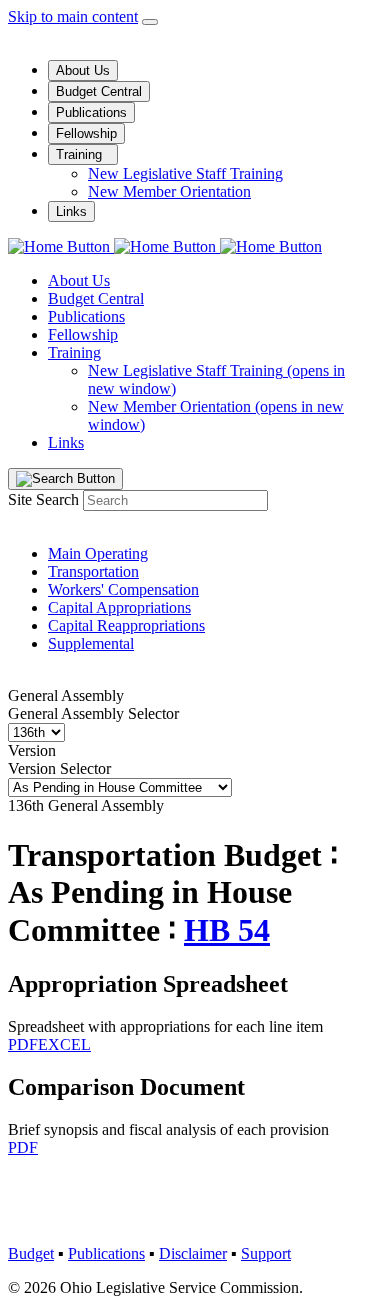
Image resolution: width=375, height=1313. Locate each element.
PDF (23, 1044)
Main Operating (98, 553)
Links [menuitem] (66, 442)
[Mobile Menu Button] (150, 22)
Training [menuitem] (74, 352)
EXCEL (64, 1044)
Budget (31, 1253)
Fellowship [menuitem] (83, 334)
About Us (83, 70)
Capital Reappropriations (126, 625)
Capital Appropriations (119, 607)
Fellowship (86, 133)
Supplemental (91, 643)
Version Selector (59, 768)
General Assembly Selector (93, 713)
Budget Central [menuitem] (96, 298)
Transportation (93, 571)
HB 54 (227, 930)
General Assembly (66, 695)
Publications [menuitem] (86, 316)
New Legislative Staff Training (185, 173)
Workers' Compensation (123, 589)
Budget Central (99, 91)
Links (71, 211)
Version (32, 750)
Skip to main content (73, 16)
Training (81, 154)
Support (266, 1253)
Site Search (43, 499)
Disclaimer (193, 1253)
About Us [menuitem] (79, 280)
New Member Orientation (169, 191)
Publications (91, 112)
